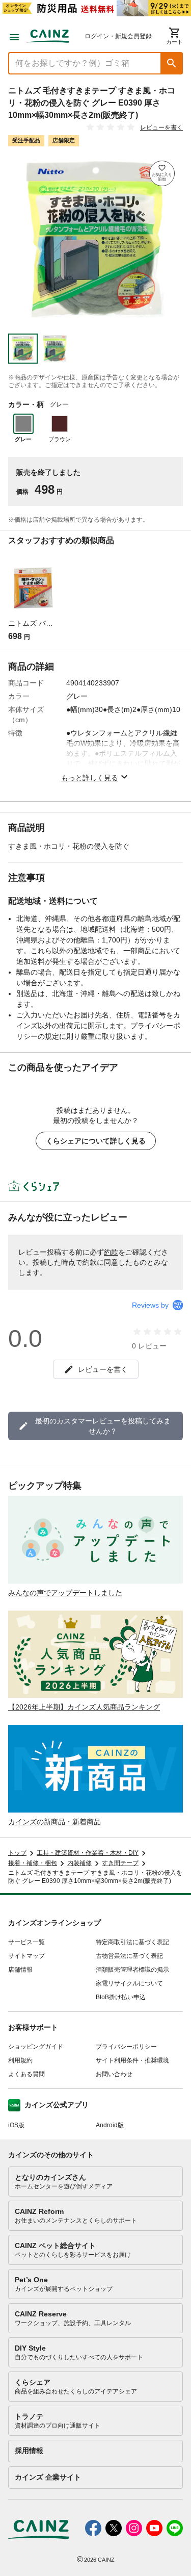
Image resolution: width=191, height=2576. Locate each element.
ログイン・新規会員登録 (118, 36)
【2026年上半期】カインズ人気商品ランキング (84, 1707)
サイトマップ (26, 1956)
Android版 (110, 2125)
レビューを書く (161, 127)
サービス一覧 (26, 1942)
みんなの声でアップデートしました (65, 1593)
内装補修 (79, 1863)
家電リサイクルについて (129, 1983)
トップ (17, 1853)
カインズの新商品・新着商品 (54, 1822)
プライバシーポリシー (126, 2047)
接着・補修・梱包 (33, 1863)
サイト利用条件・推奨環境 (132, 2060)
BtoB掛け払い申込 (121, 1997)
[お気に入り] (162, 173)
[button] (172, 63)
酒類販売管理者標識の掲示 (132, 1970)
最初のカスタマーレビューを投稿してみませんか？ (103, 1426)
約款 (111, 1252)
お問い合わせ (114, 2074)
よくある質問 (26, 2074)
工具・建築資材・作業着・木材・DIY (88, 1853)
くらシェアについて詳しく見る (96, 1141)
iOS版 (16, 2125)
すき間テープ (120, 1863)
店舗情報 (20, 1970)
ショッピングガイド (36, 2047)
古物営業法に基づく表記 (129, 1956)
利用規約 (20, 2060)
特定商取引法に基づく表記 (132, 1942)
